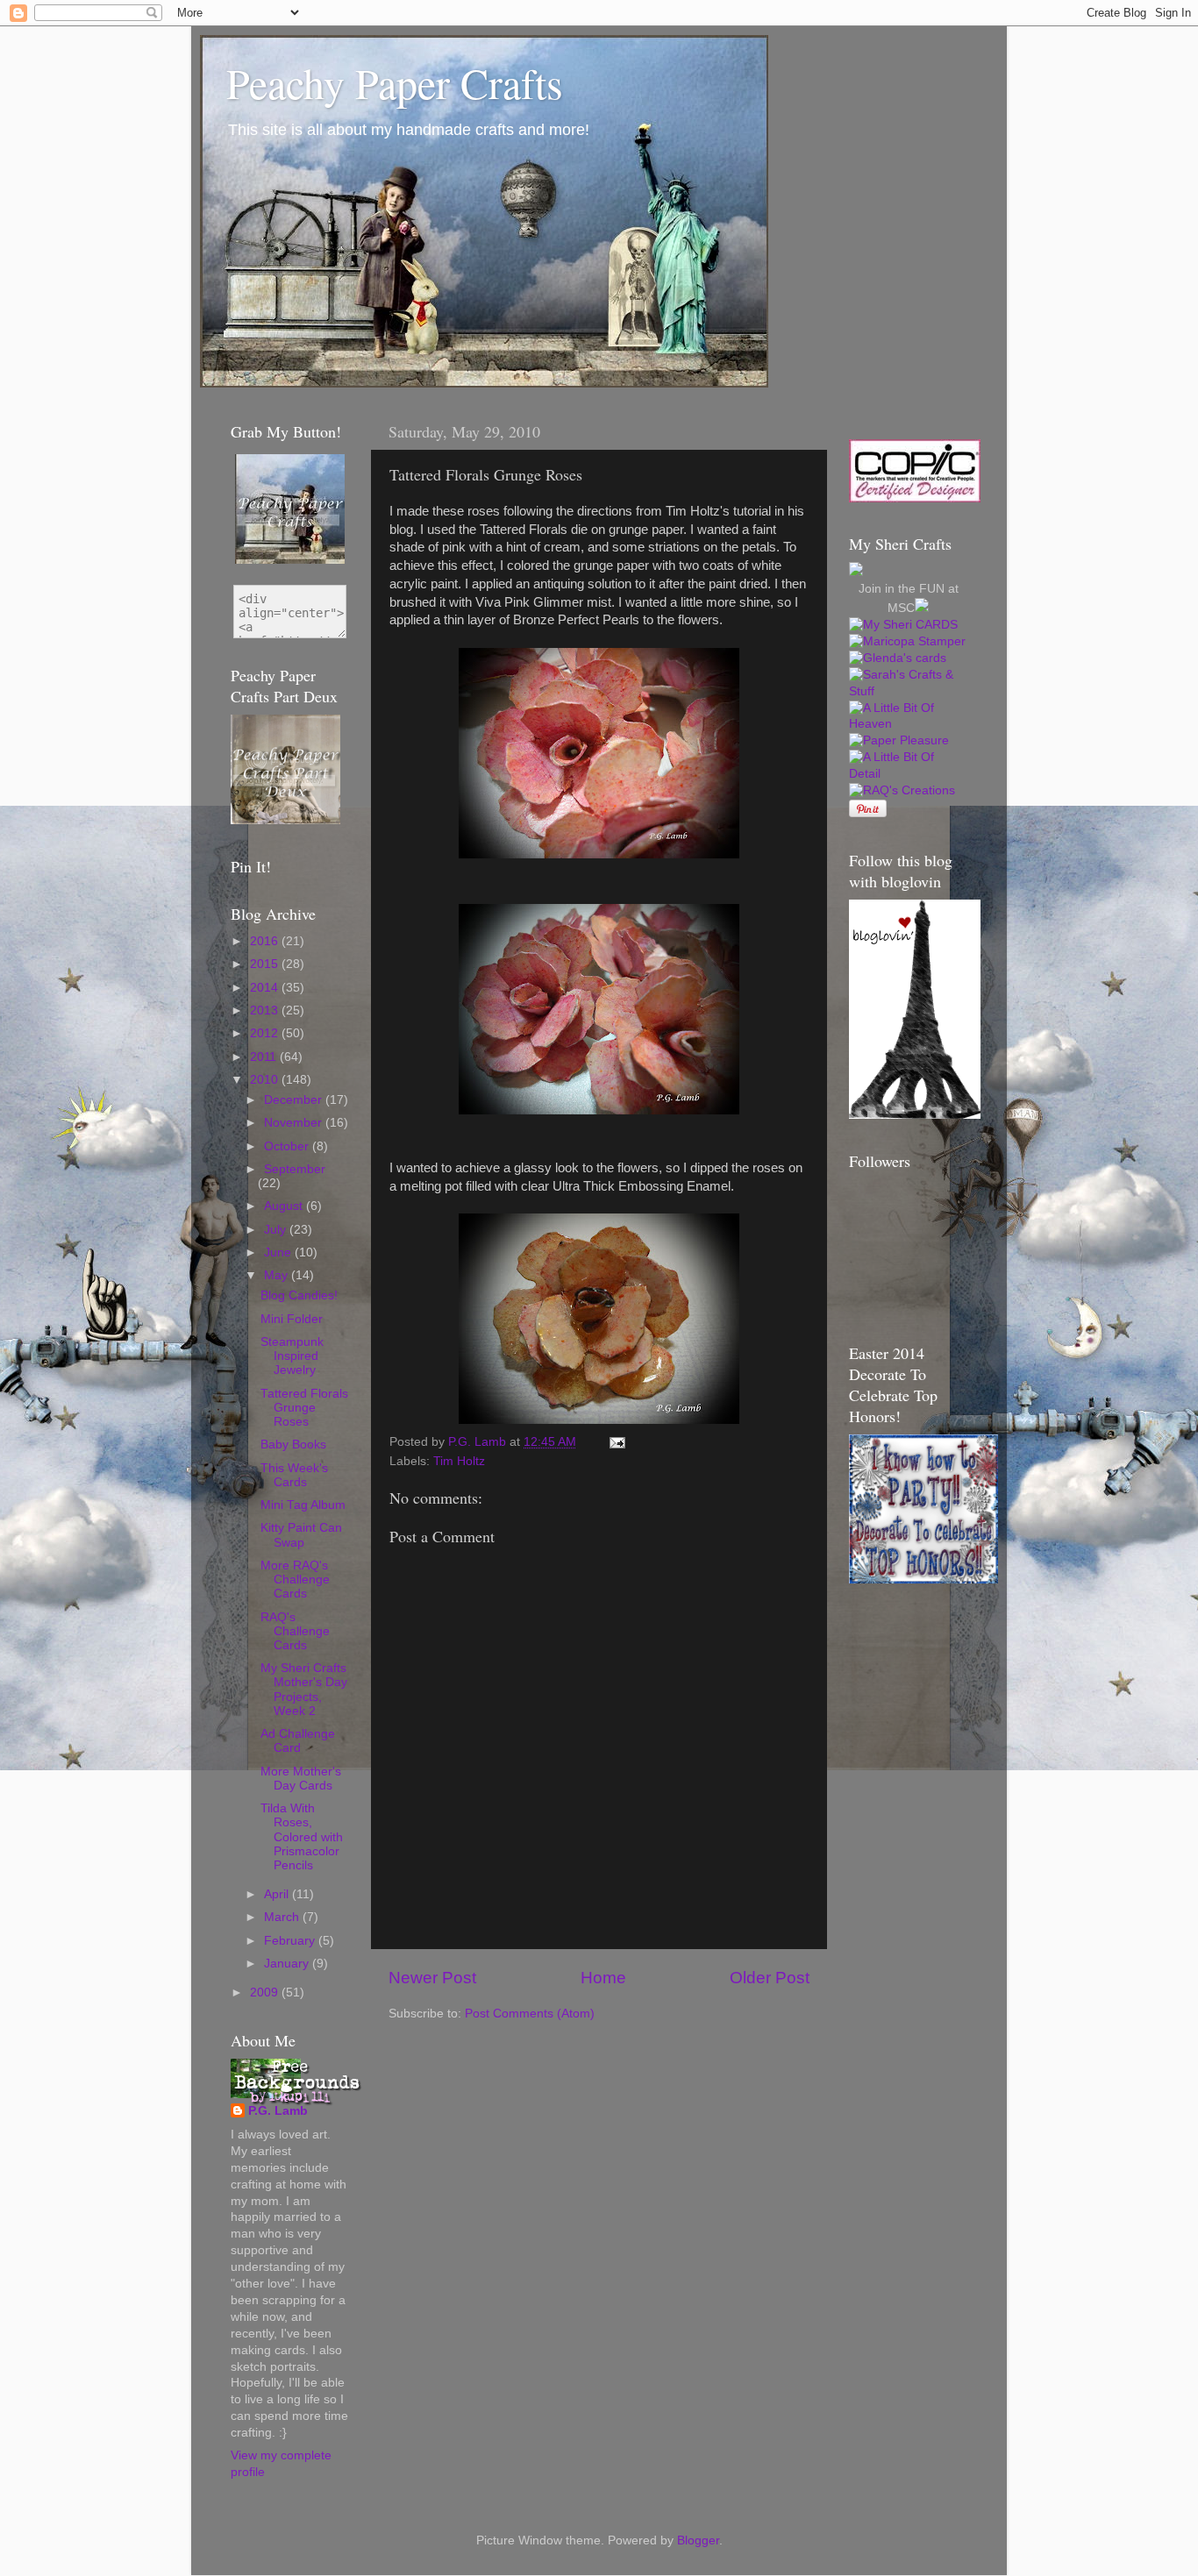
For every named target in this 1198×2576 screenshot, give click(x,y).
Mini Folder (292, 1319)
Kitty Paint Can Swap (301, 1535)
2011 (265, 1057)
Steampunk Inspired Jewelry (292, 1356)
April (278, 1894)
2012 (266, 1033)
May (278, 1275)
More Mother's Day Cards (301, 1779)
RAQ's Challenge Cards (295, 1631)
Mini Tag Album (303, 1505)
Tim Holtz (459, 1461)
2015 (266, 964)
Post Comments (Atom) (530, 2014)
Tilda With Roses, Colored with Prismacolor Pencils (302, 1837)
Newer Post (432, 1978)
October (288, 1146)
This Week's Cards (294, 1475)
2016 (266, 941)
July (277, 1230)
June (279, 1252)
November (295, 1123)
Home (603, 1978)
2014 (266, 988)
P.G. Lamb (278, 2111)
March (283, 1917)
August (285, 1206)
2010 (266, 1080)
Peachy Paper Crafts (395, 82)
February (291, 1941)
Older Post (770, 1978)
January (288, 1964)
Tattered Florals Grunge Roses (304, 1408)
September (295, 1169)
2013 (266, 1010)
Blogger (698, 2540)
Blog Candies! (299, 1295)
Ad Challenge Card (298, 1741)
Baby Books (293, 1445)
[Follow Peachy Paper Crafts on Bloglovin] (915, 1115)
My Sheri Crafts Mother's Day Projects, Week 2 (304, 1690)
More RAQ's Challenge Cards (295, 1580)
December (295, 1100)
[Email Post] (616, 1442)
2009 (266, 1992)
